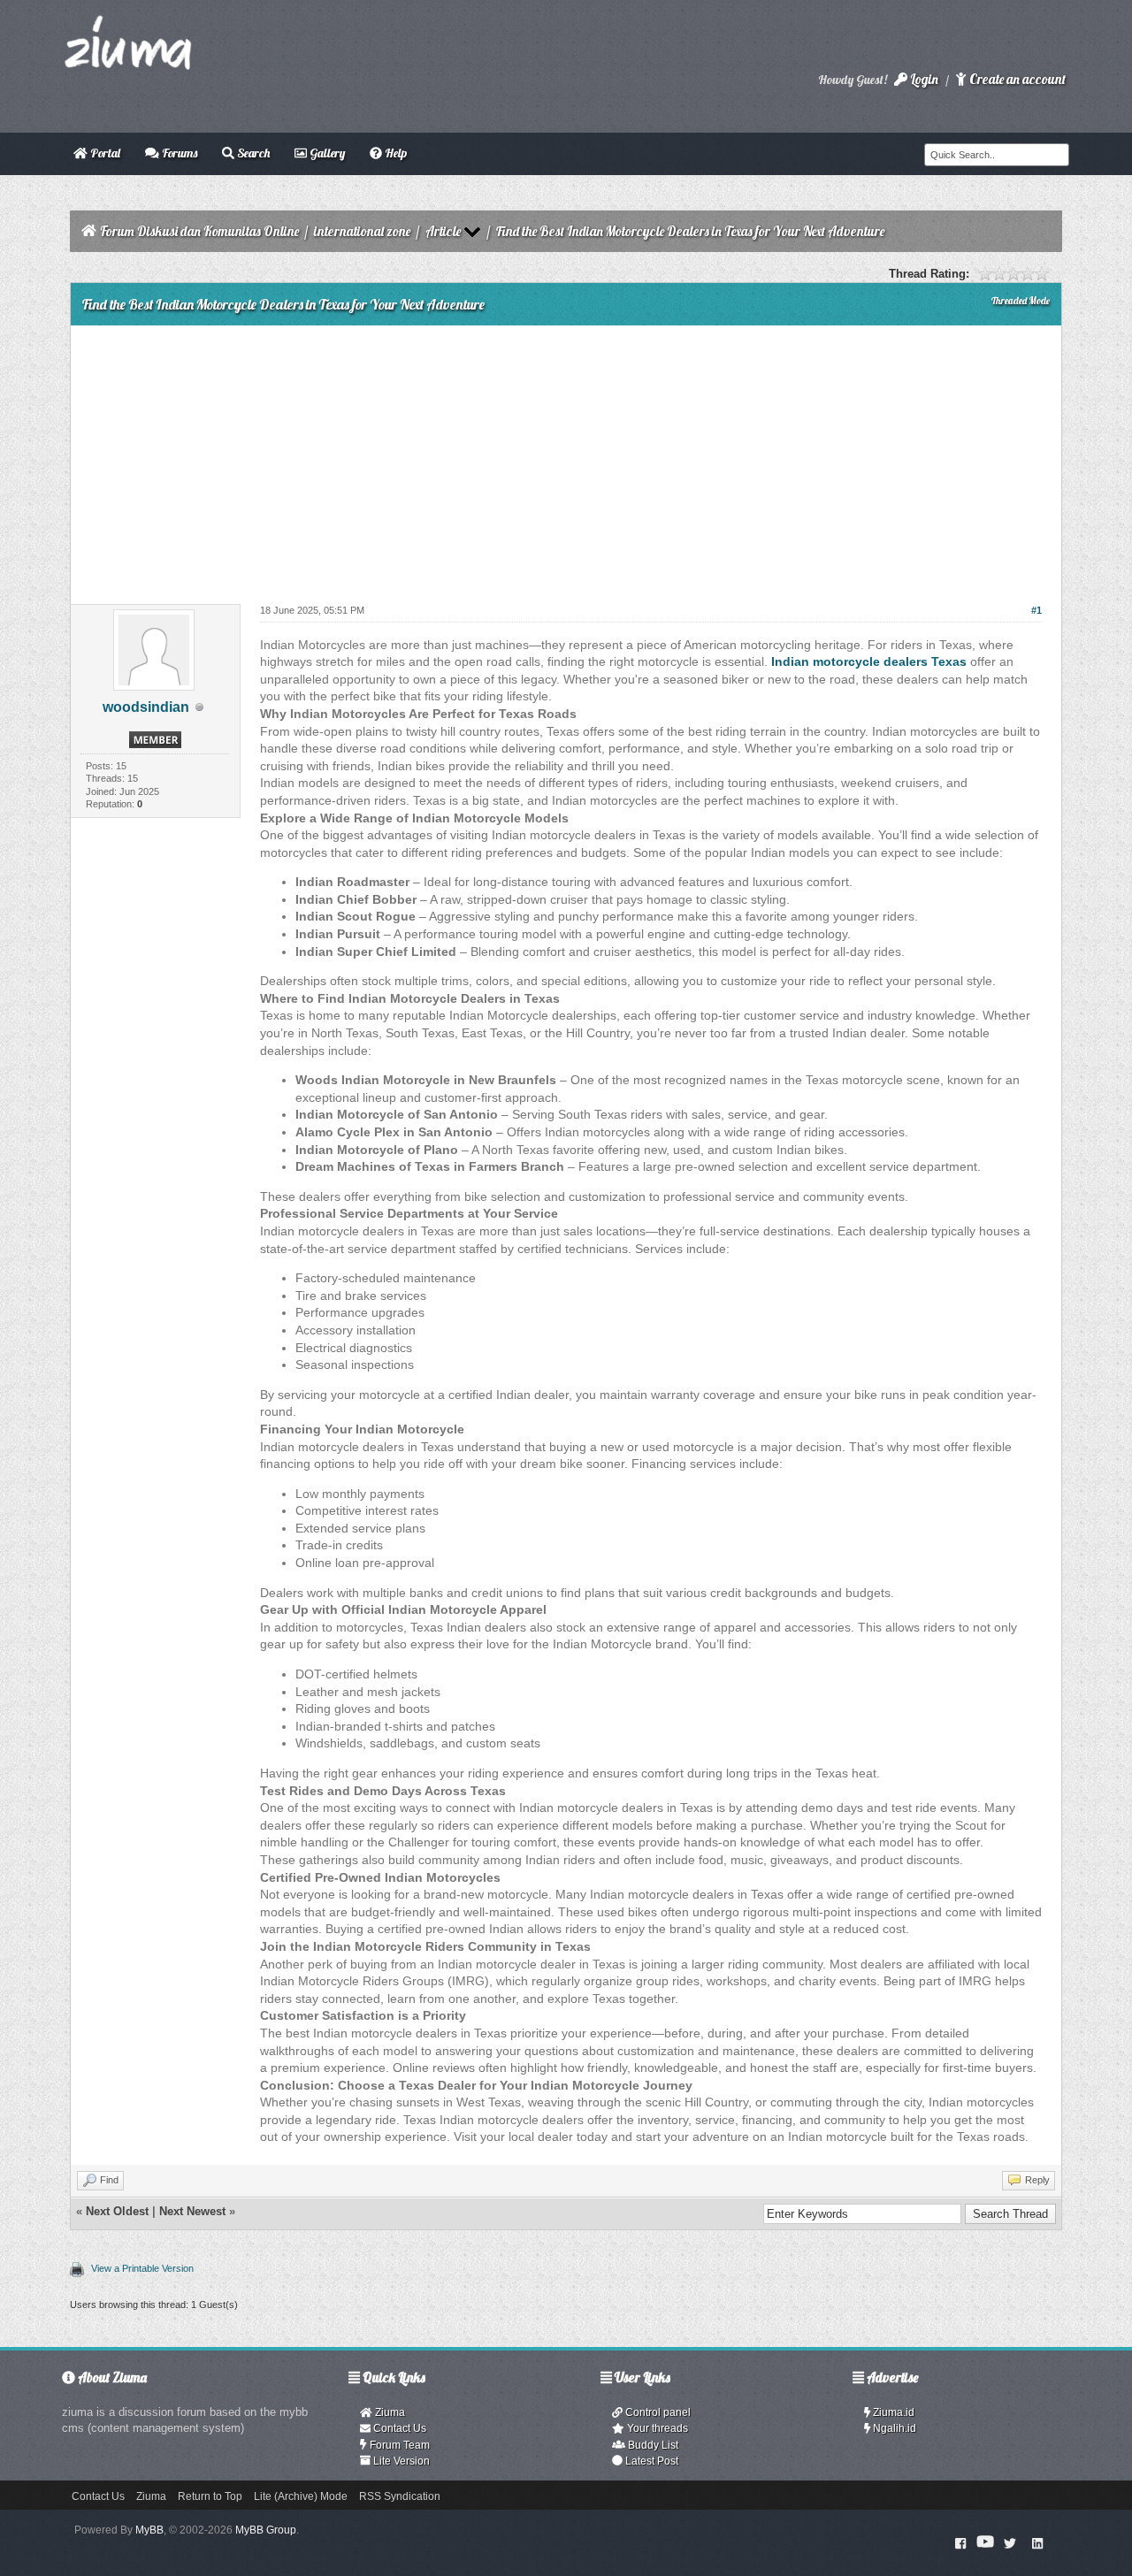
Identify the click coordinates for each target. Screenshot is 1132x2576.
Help (394, 153)
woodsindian (146, 707)
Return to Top (210, 2496)
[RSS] (1037, 2542)
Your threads (656, 2428)
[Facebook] (961, 2542)
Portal (104, 153)
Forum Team (398, 2445)
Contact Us (398, 2428)
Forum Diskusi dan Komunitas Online (199, 231)
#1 (1036, 610)
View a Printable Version (142, 2268)
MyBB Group (266, 2530)
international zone (362, 231)
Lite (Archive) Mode (301, 2496)
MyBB (149, 2530)
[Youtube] (985, 2542)
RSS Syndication (400, 2496)
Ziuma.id (892, 2412)
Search (252, 153)
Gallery (326, 153)
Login (923, 79)
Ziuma (389, 2412)
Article (443, 231)
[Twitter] (1010, 2542)
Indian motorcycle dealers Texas (869, 661)
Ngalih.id (893, 2428)
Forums (178, 153)
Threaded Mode (1021, 301)
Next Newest (192, 2211)
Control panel (657, 2412)
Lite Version (400, 2461)
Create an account (1016, 79)
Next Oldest (117, 2211)
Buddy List (652, 2445)
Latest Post (650, 2461)
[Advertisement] (566, 458)
